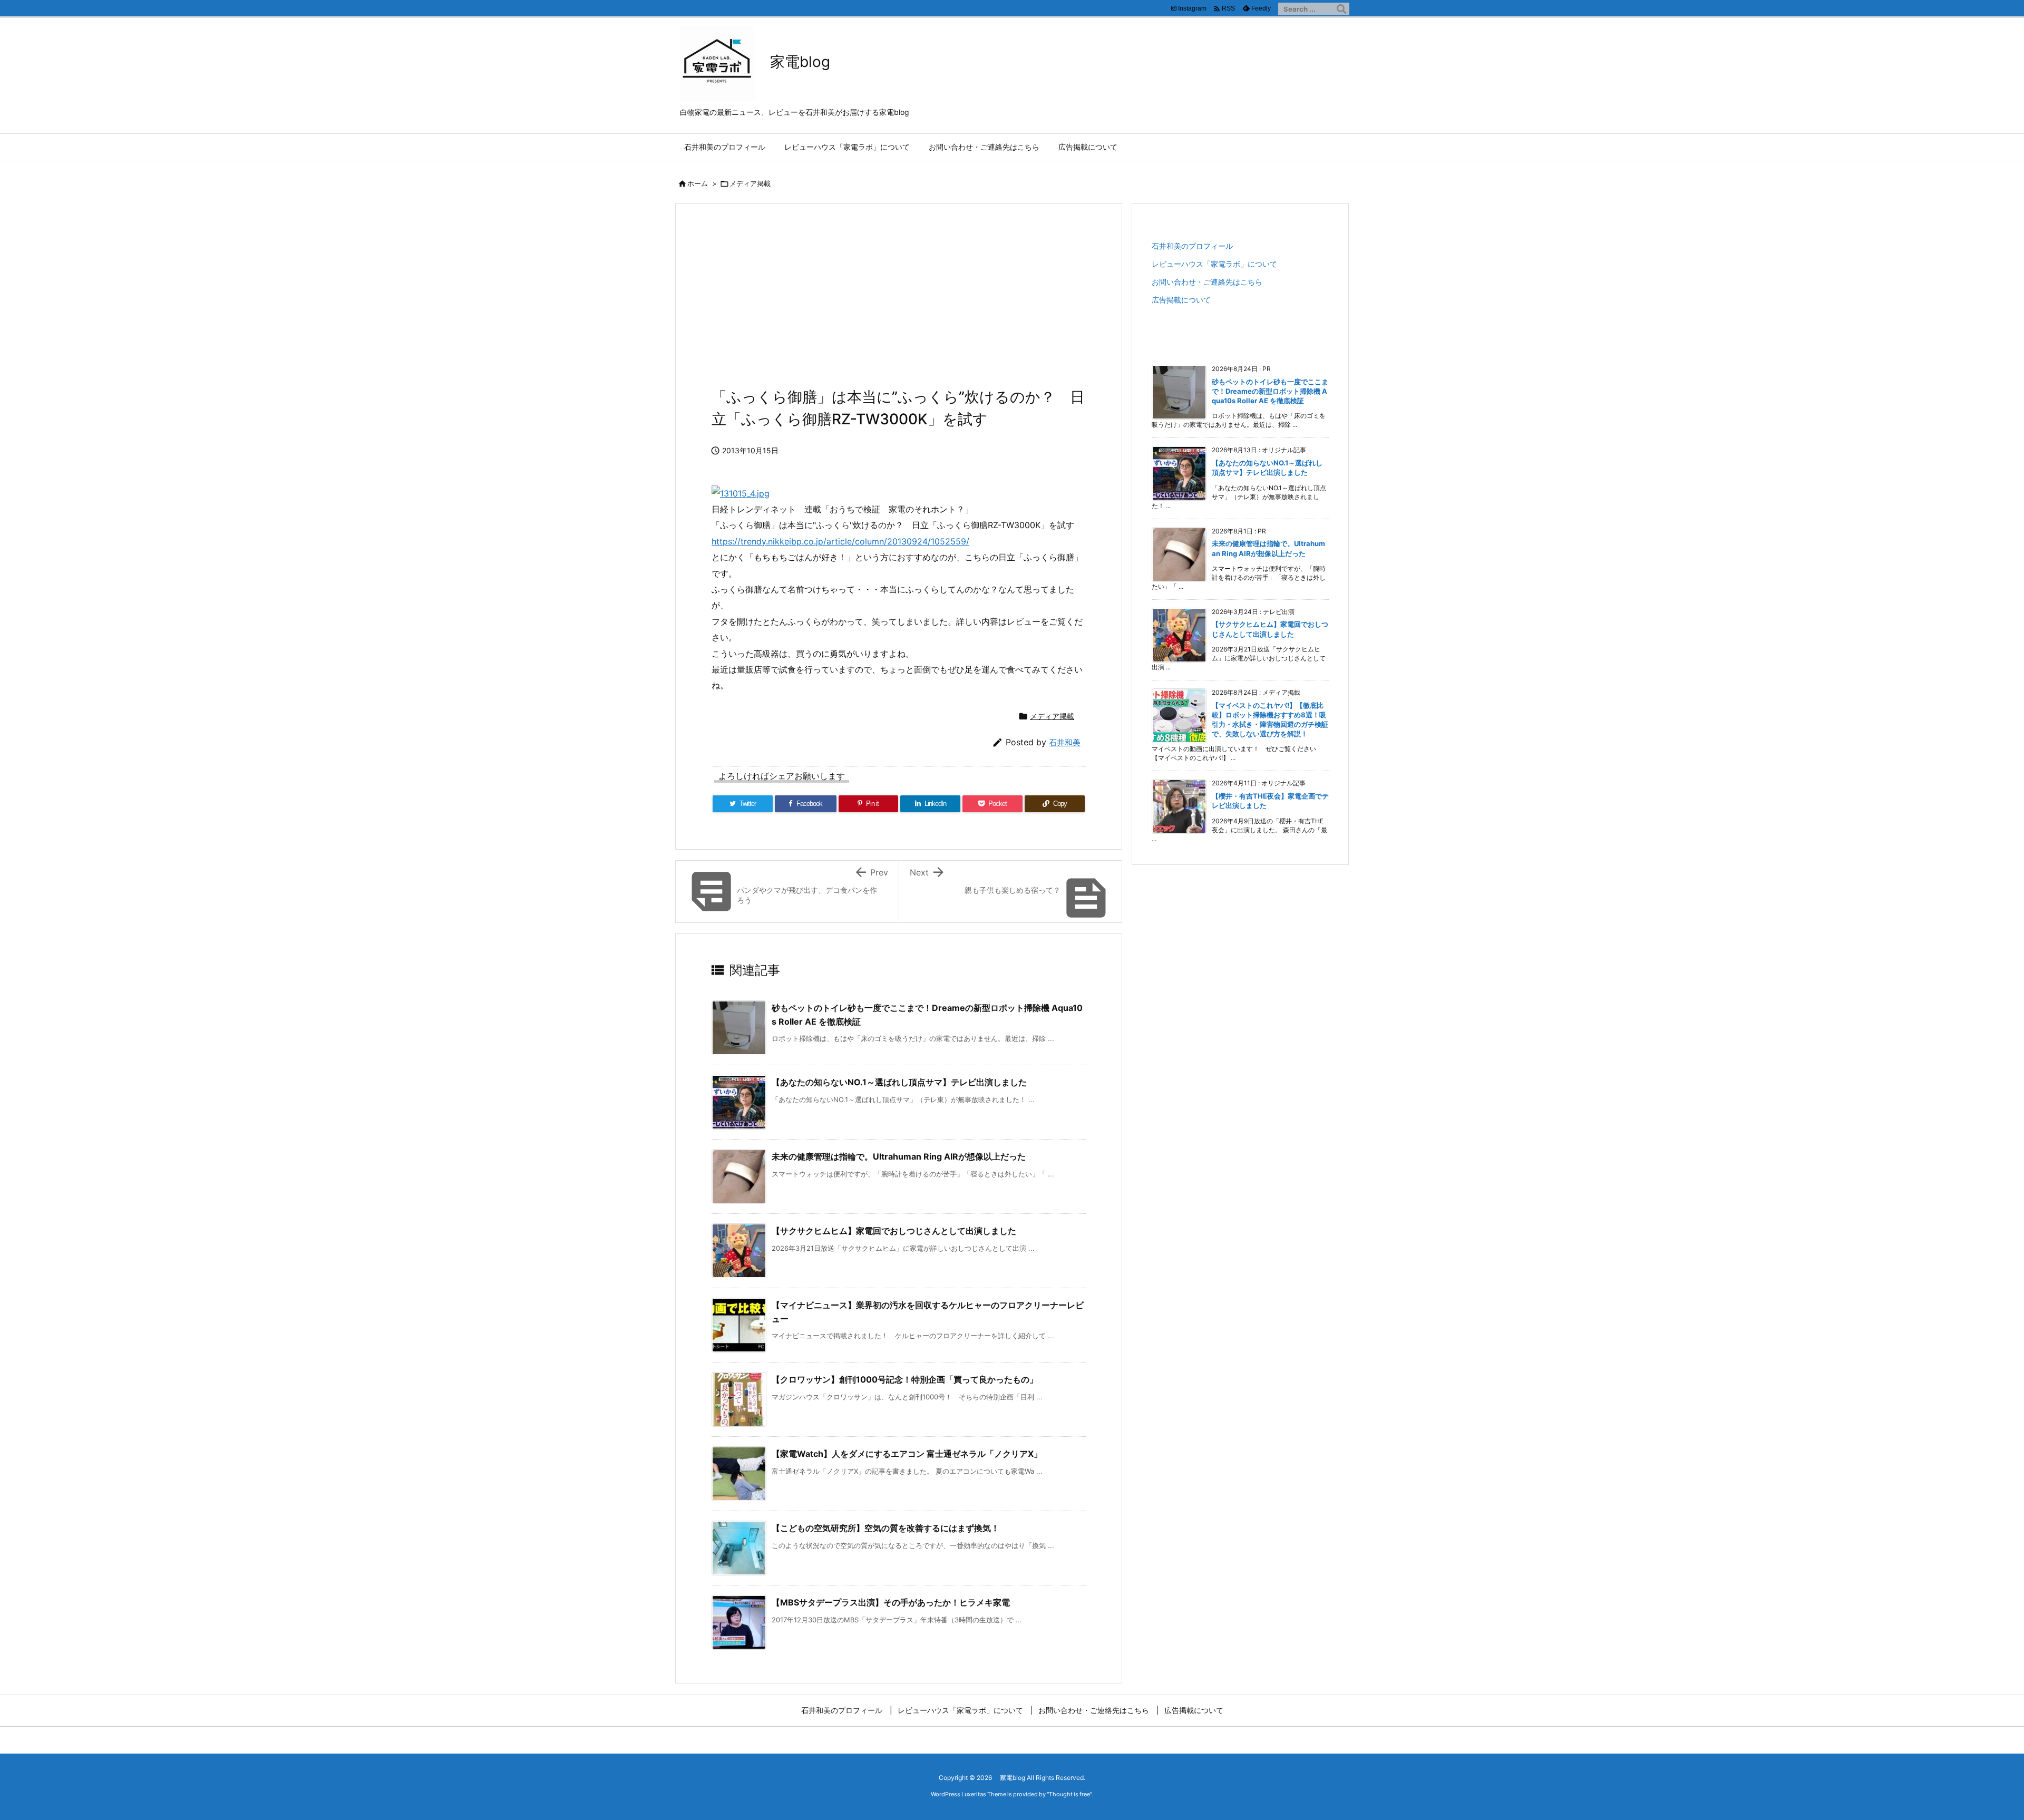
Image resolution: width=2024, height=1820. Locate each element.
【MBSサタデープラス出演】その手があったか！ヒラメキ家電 (891, 1602)
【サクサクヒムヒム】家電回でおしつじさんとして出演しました (894, 1231)
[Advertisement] (899, 301)
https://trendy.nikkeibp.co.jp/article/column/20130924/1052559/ (840, 541)
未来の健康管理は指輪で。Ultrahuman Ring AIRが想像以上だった (899, 1156)
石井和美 (1065, 742)
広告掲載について (1181, 300)
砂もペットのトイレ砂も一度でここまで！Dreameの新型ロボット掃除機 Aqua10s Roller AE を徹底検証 (1270, 391)
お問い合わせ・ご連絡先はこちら (1207, 282)
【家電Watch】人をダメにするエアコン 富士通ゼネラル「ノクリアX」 (907, 1454)
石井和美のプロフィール (1192, 246)
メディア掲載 (750, 183)
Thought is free (1069, 1794)
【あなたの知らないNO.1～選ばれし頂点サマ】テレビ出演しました (899, 1082)
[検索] (1341, 9)
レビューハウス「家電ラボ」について (1214, 264)
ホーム (698, 183)
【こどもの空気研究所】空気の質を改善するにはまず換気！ (885, 1528)
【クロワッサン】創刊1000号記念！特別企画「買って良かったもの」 (905, 1379)
